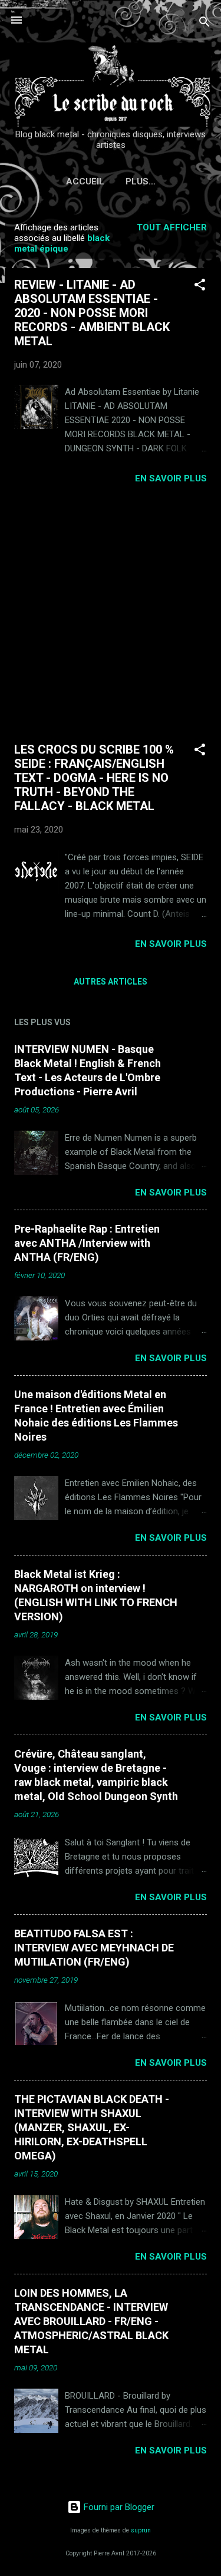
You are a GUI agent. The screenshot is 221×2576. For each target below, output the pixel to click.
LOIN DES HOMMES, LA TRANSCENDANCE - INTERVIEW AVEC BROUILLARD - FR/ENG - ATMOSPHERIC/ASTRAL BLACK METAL (91, 2321)
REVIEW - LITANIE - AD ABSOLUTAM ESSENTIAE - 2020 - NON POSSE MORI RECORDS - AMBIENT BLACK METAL (92, 313)
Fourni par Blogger (118, 2507)
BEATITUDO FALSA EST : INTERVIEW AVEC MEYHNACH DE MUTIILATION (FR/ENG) (94, 1948)
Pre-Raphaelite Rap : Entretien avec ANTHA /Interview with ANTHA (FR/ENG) (87, 1243)
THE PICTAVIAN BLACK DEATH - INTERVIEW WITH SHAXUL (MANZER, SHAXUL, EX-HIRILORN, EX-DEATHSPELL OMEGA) (92, 2127)
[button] (200, 287)
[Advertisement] (111, 613)
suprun (141, 2530)
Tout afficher (172, 227)
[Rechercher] (204, 24)
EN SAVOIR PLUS (171, 478)
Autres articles (111, 982)
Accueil (85, 181)
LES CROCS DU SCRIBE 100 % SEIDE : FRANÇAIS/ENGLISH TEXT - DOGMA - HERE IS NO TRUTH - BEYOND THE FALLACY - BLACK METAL (94, 778)
